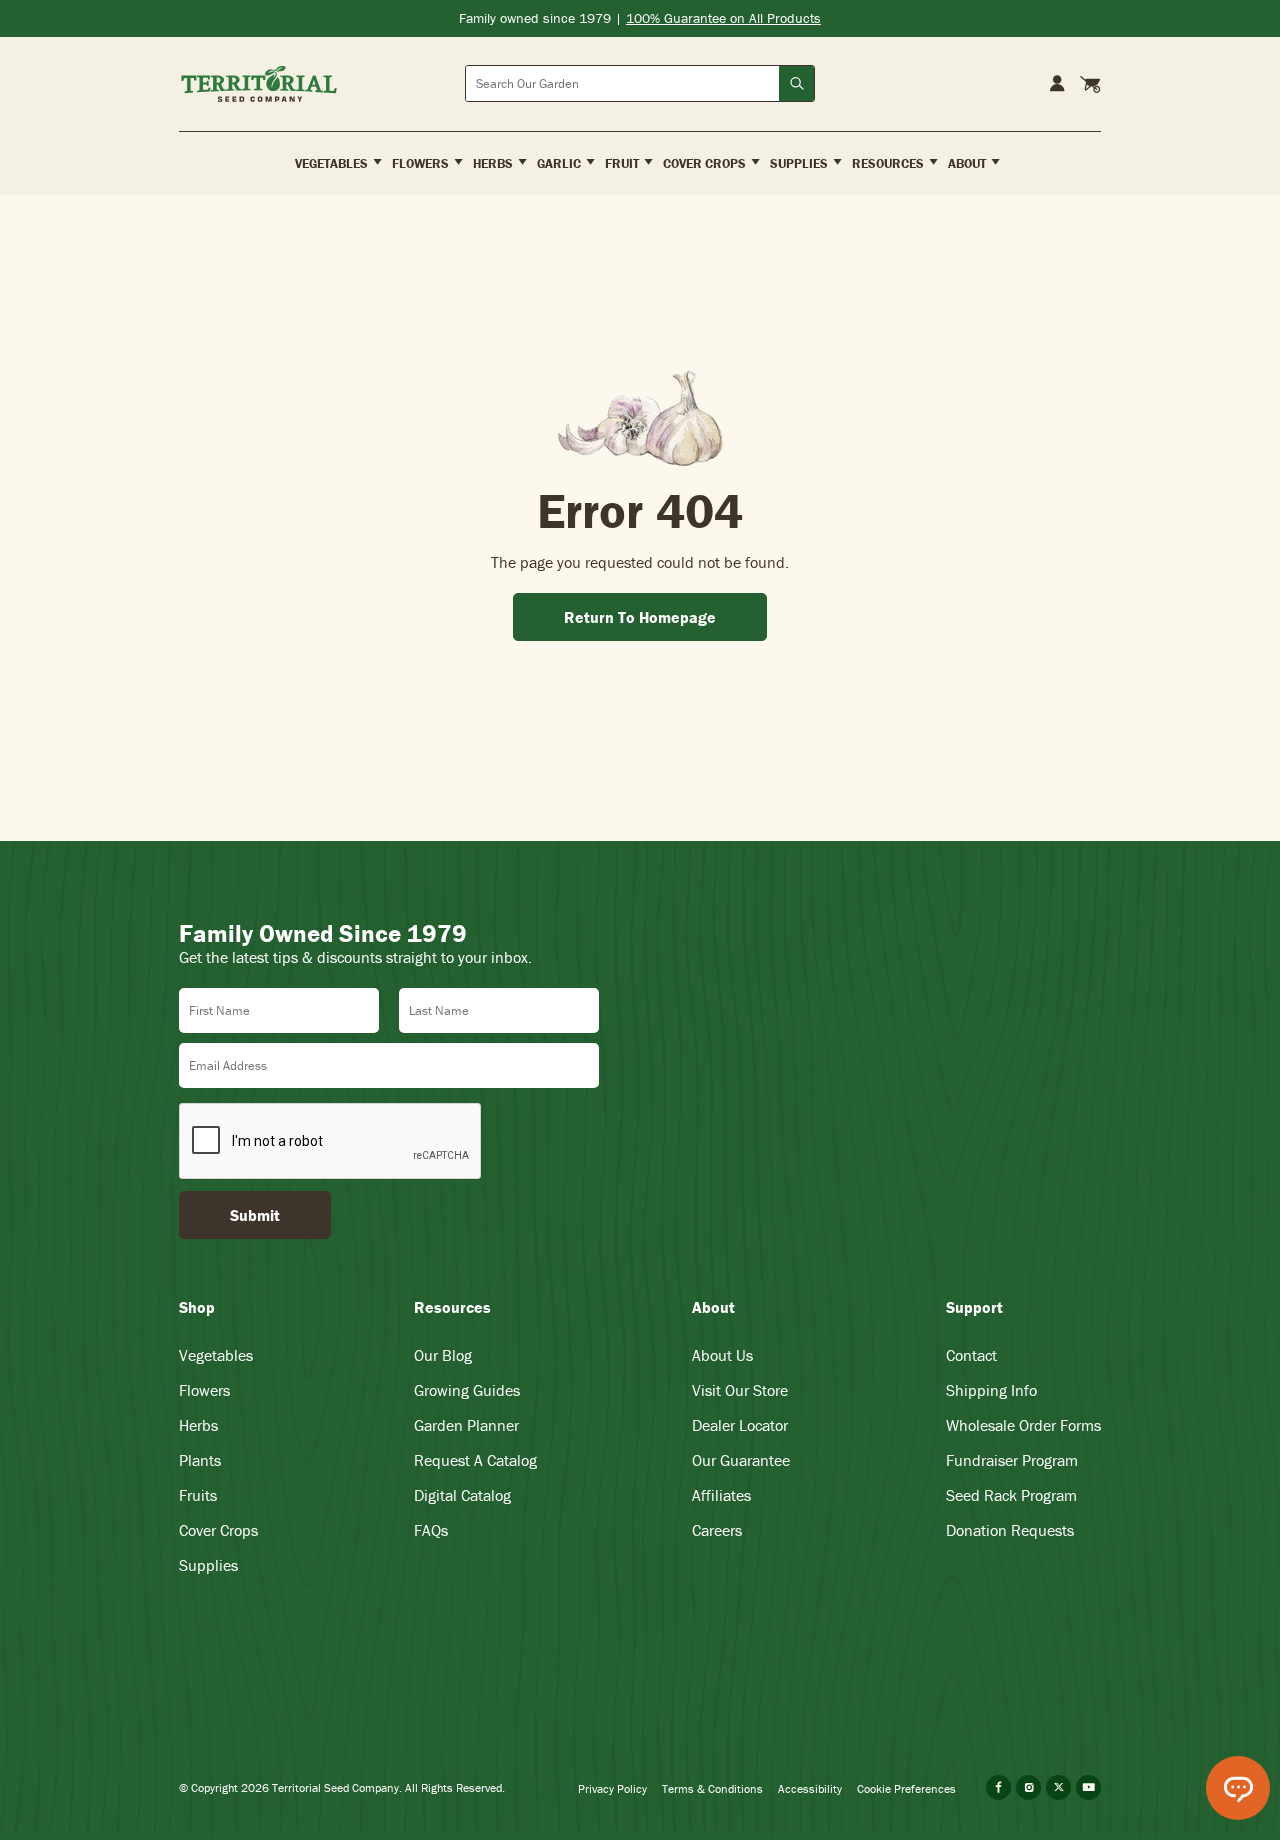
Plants (200, 1460)
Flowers (204, 1390)
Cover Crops (218, 1530)
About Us (722, 1355)
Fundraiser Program (1012, 1460)
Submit (255, 1215)
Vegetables (216, 1355)
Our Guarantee (741, 1460)
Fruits (198, 1495)
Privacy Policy (612, 1788)
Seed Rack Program (1011, 1495)
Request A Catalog (475, 1460)
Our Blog (443, 1355)
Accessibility (810, 1788)
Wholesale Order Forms (1023, 1425)
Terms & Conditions (712, 1788)
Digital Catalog (462, 1495)
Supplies (208, 1565)
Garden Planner (466, 1425)
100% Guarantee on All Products (723, 18)
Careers (717, 1530)
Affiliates (721, 1495)
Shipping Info (991, 1390)
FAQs (431, 1530)
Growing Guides (467, 1390)
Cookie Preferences (906, 1788)
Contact (971, 1355)
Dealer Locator (740, 1425)
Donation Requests (1010, 1530)
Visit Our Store (740, 1390)
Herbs (198, 1425)
